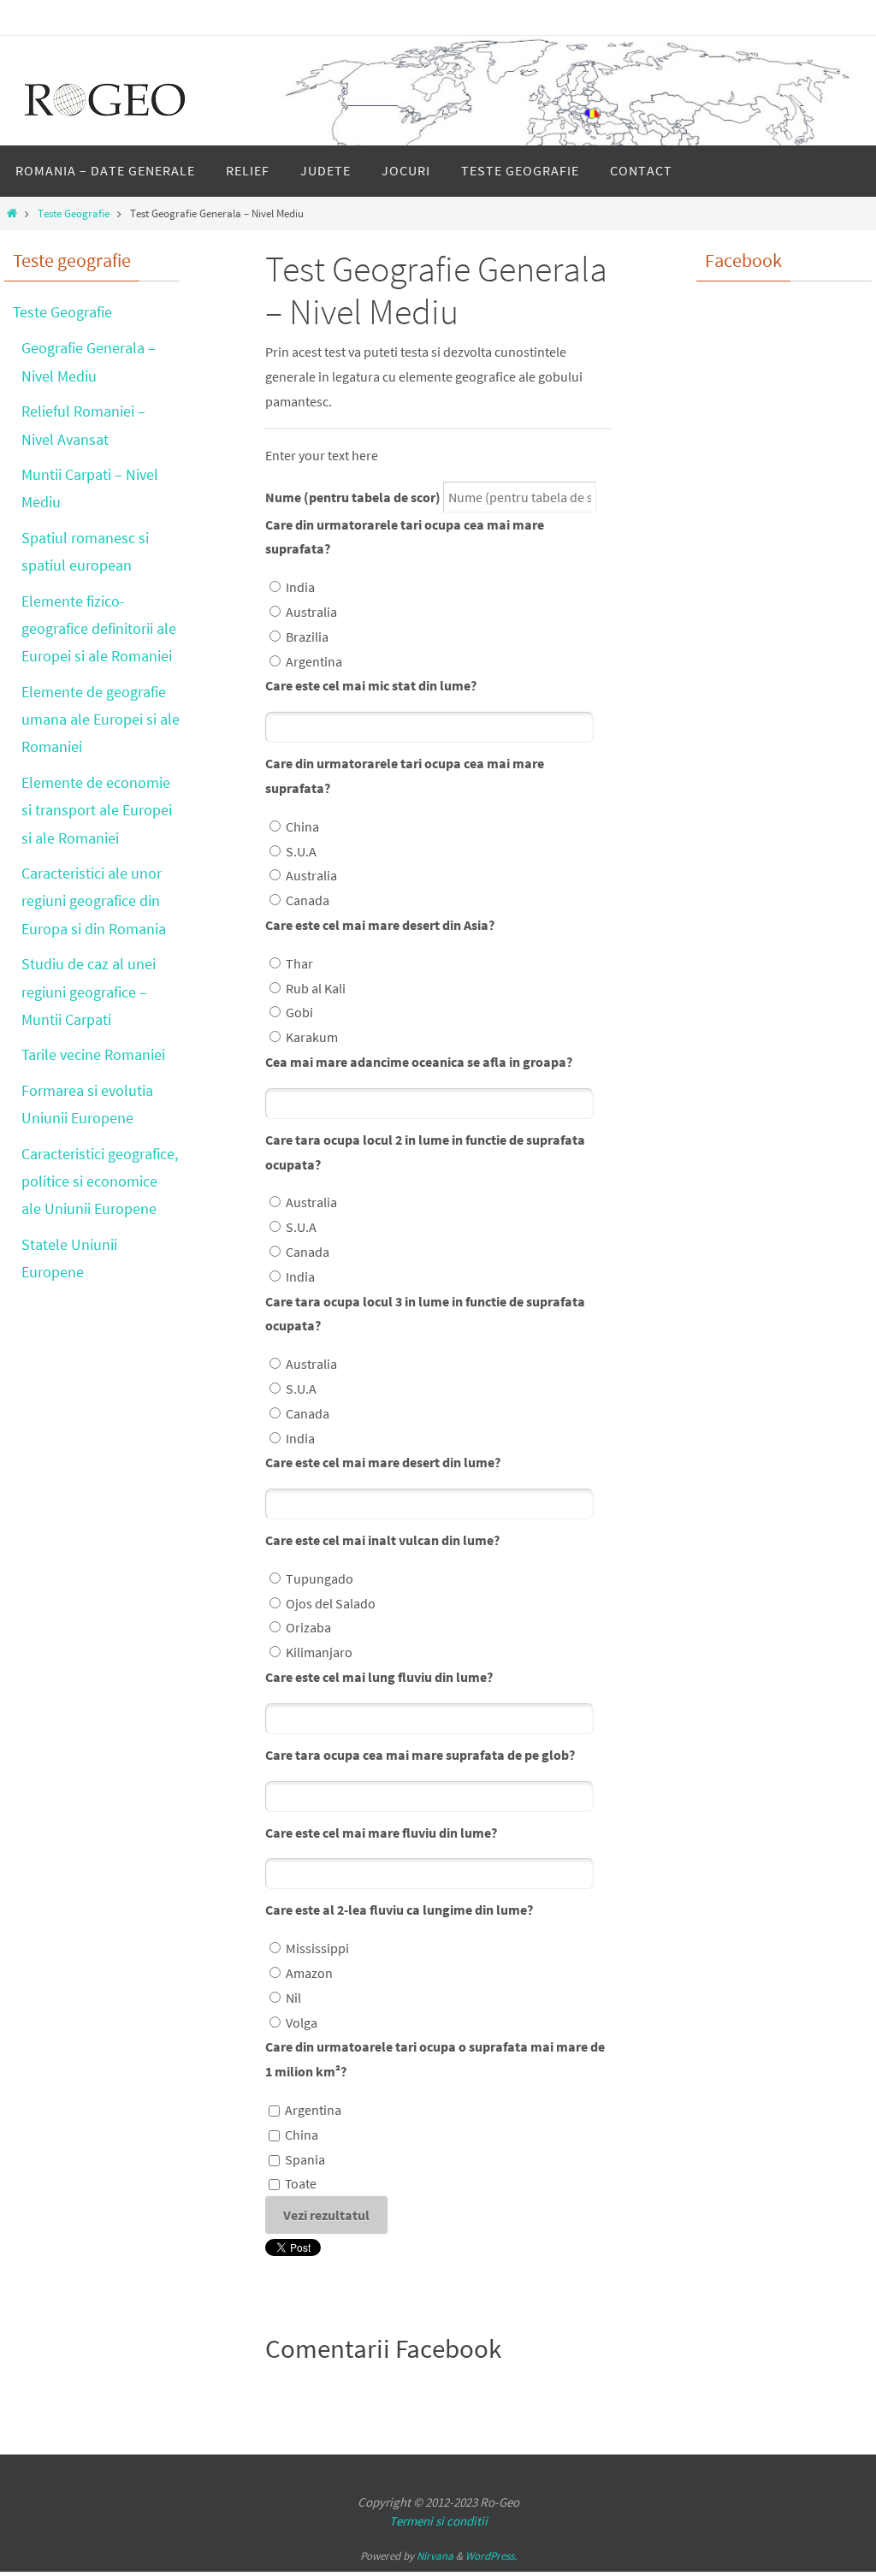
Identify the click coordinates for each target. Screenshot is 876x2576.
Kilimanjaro (319, 1652)
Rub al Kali (316, 988)
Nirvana (435, 2556)
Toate (301, 2183)
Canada (308, 900)
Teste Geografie (74, 213)
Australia (311, 612)
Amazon (309, 1973)
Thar (299, 963)
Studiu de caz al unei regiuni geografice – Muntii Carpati (89, 992)
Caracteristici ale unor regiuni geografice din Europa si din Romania (94, 901)
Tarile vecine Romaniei (93, 1054)
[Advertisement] (765, 655)
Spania (305, 2159)
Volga (302, 2022)
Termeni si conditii (438, 2521)
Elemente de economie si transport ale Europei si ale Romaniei (97, 810)
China (302, 826)
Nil (293, 1998)
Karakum (312, 1037)
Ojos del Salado (331, 1603)
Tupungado (320, 1578)
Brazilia (307, 637)
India (300, 587)
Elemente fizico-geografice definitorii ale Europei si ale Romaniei (99, 629)
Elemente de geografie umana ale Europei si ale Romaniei (101, 720)
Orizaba (308, 1627)
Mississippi (317, 1948)
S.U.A (301, 851)
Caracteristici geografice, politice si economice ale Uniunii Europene (100, 1181)
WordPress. (491, 2556)
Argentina (314, 661)
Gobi (299, 1012)
